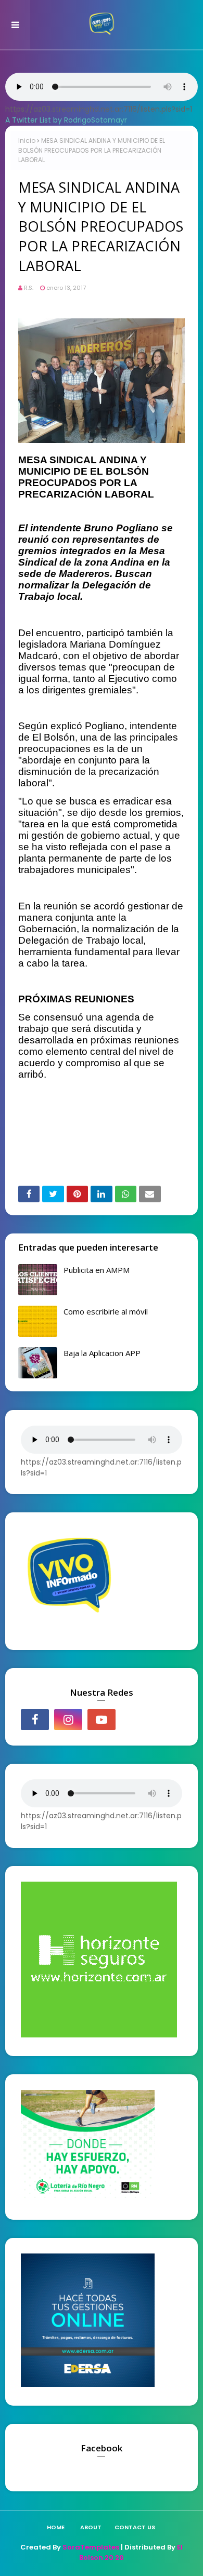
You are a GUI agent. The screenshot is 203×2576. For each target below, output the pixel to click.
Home (56, 2527)
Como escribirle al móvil (106, 1311)
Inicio (27, 140)
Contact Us (135, 2527)
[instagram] (68, 1720)
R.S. (29, 288)
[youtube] (102, 1720)
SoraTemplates (91, 2547)
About (91, 2527)
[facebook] (35, 1720)
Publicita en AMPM (97, 1270)
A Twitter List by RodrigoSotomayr (66, 120)
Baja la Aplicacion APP (102, 1353)
